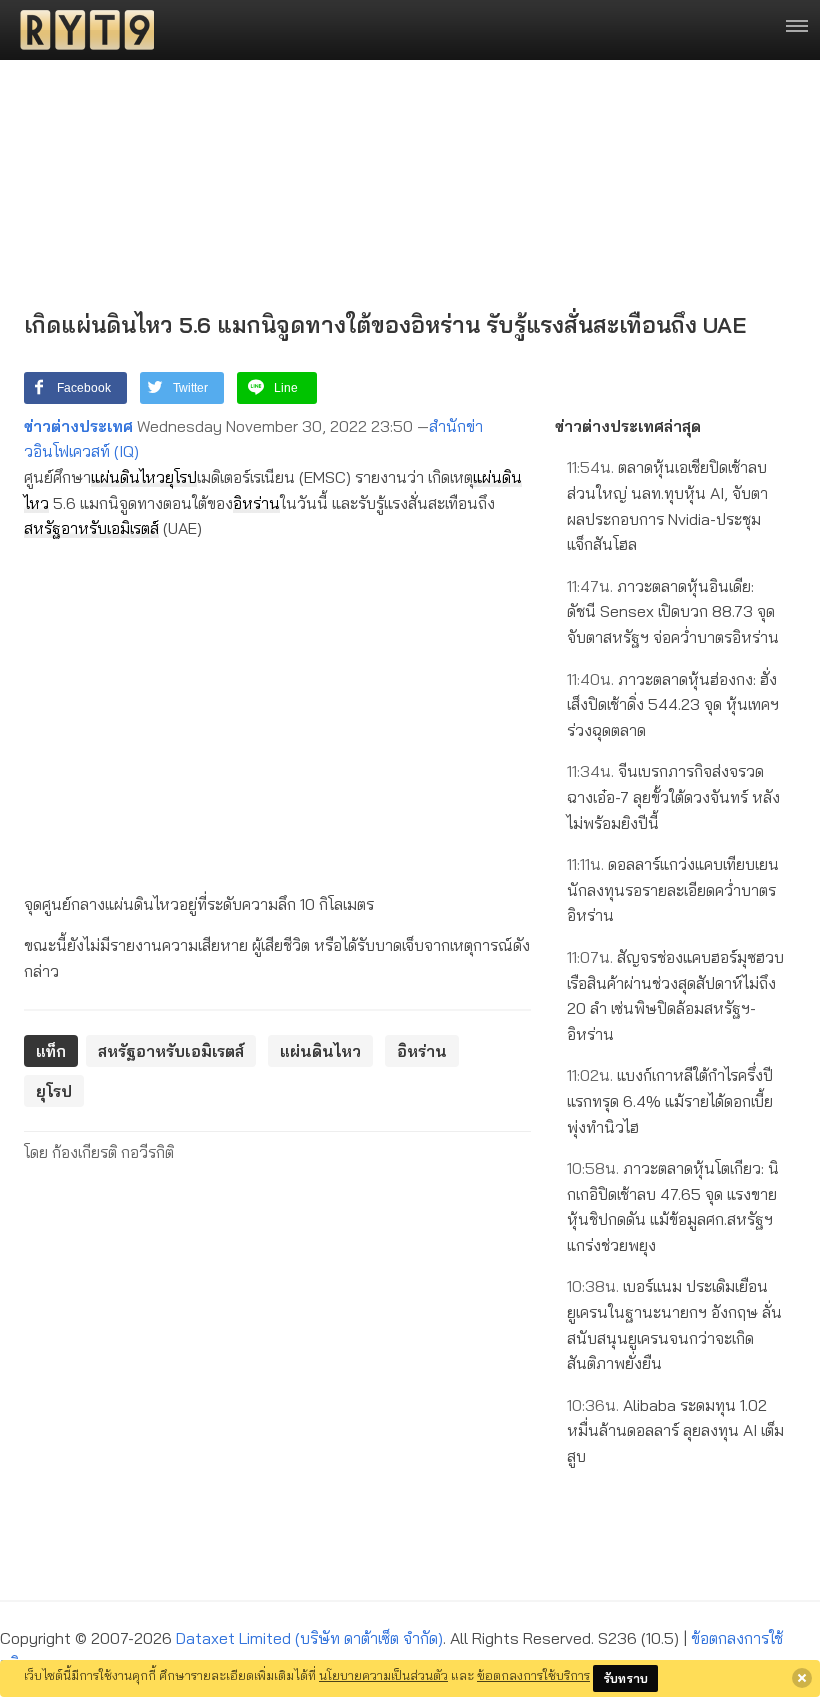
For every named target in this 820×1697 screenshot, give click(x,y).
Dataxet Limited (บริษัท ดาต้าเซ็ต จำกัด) (309, 1638)
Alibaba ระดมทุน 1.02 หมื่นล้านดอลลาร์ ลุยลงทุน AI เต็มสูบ (675, 1430)
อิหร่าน (256, 503)
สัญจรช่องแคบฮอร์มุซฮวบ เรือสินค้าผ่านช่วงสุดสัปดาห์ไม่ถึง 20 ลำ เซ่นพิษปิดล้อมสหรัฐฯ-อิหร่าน (675, 995)
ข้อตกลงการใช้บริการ (533, 1675)
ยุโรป (181, 477)
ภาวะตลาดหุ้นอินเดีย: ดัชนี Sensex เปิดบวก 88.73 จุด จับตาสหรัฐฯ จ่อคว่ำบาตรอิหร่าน (673, 611)
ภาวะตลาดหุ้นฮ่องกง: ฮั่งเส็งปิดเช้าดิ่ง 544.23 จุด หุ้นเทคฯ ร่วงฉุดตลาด (673, 704)
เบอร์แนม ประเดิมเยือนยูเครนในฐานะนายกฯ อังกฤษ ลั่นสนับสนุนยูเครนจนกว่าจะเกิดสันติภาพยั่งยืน (674, 1324)
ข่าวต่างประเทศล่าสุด (628, 426)
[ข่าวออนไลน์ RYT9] (81, 30)
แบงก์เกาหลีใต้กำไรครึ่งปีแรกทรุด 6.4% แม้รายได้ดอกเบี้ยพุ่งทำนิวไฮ (670, 1100)
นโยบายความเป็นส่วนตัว (383, 1675)
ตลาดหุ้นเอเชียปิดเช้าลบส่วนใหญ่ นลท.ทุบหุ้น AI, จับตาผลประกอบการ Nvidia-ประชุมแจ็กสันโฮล (667, 505)
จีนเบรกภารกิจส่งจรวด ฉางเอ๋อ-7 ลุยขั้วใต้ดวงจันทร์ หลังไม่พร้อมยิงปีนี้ (673, 796)
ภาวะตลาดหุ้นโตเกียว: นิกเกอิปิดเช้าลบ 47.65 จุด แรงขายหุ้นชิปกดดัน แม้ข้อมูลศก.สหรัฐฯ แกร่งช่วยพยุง (673, 1206)
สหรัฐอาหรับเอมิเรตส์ (91, 528)
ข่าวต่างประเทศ (78, 426)
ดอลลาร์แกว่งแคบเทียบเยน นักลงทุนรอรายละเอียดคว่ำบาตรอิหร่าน (673, 889)
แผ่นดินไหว (128, 477)
